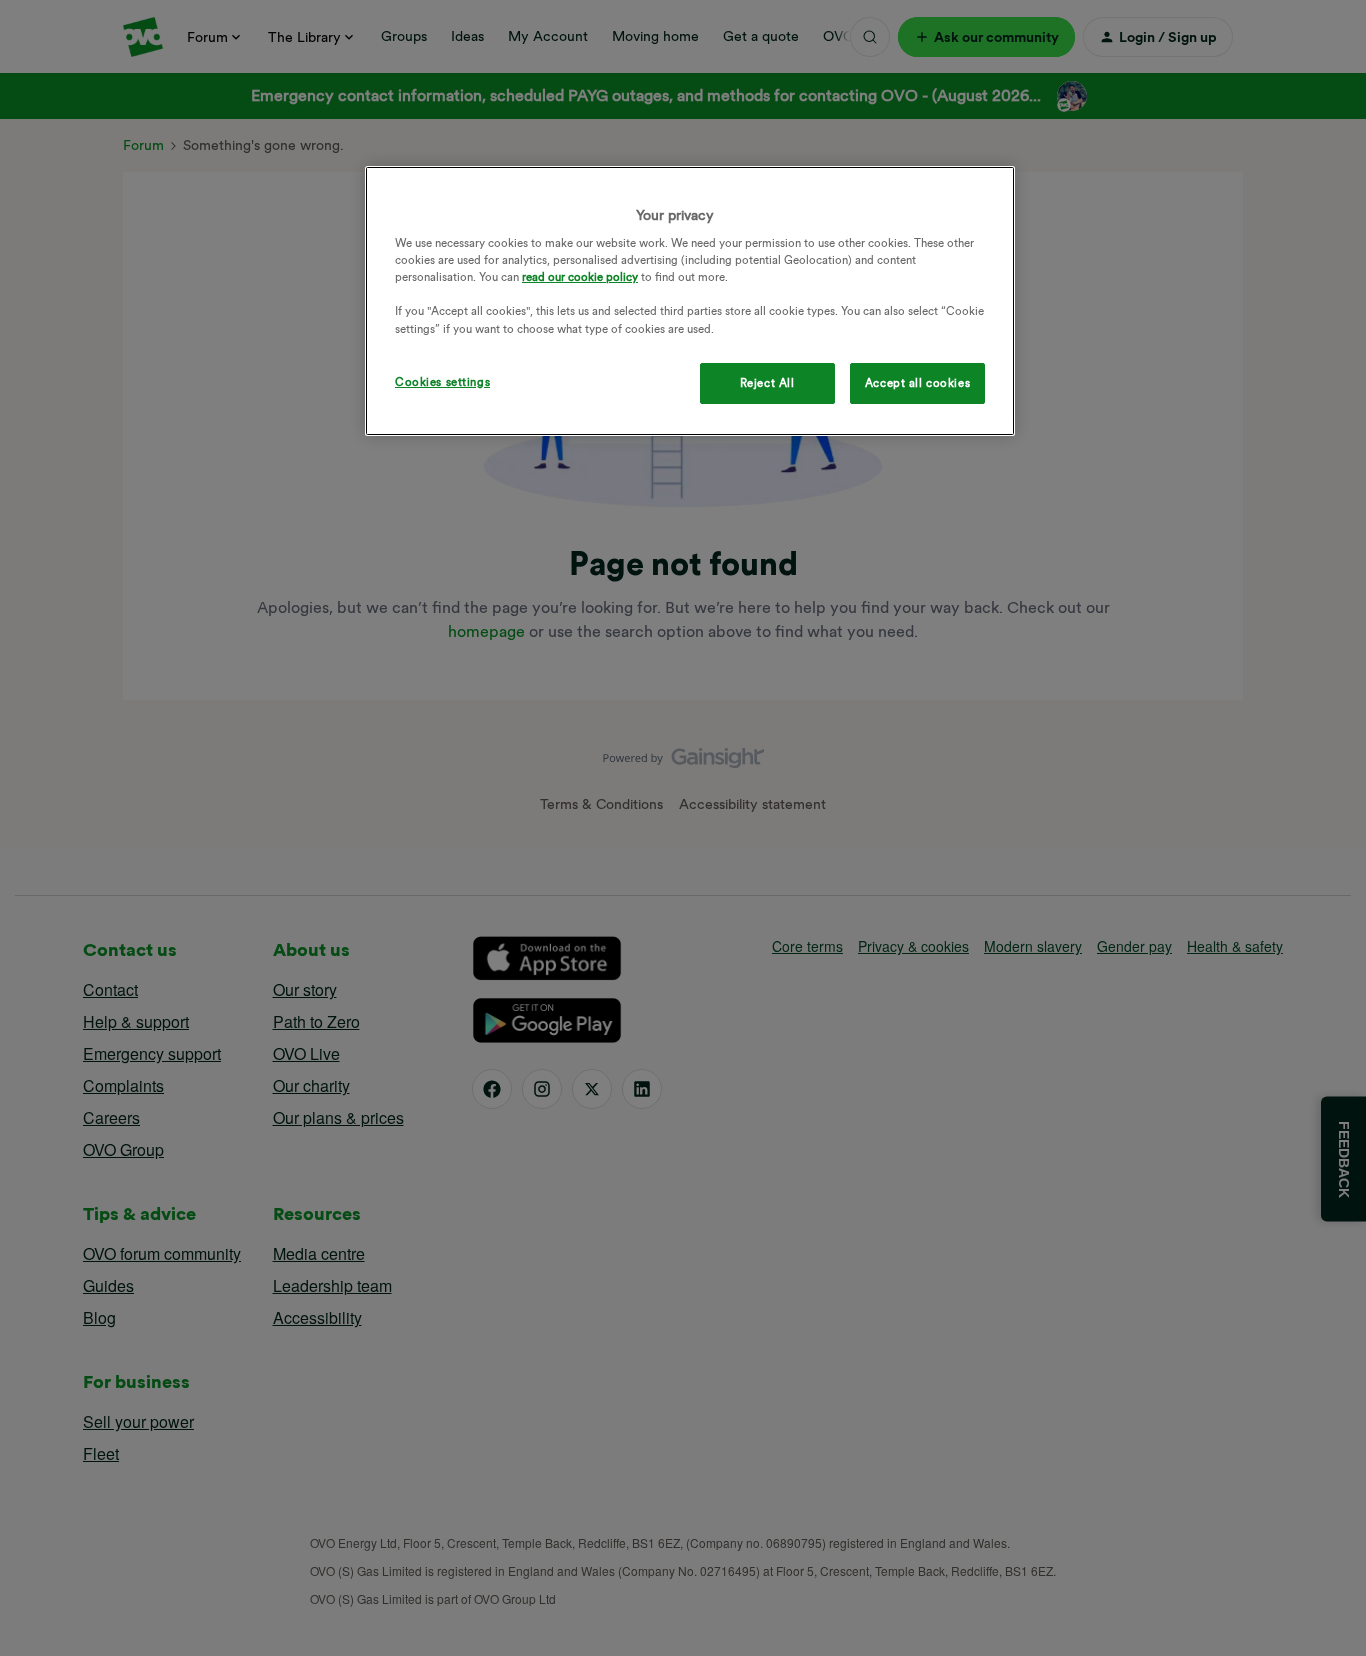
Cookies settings (442, 382)
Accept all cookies (917, 383)
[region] (690, 301)
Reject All (767, 383)
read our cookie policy (580, 277)
